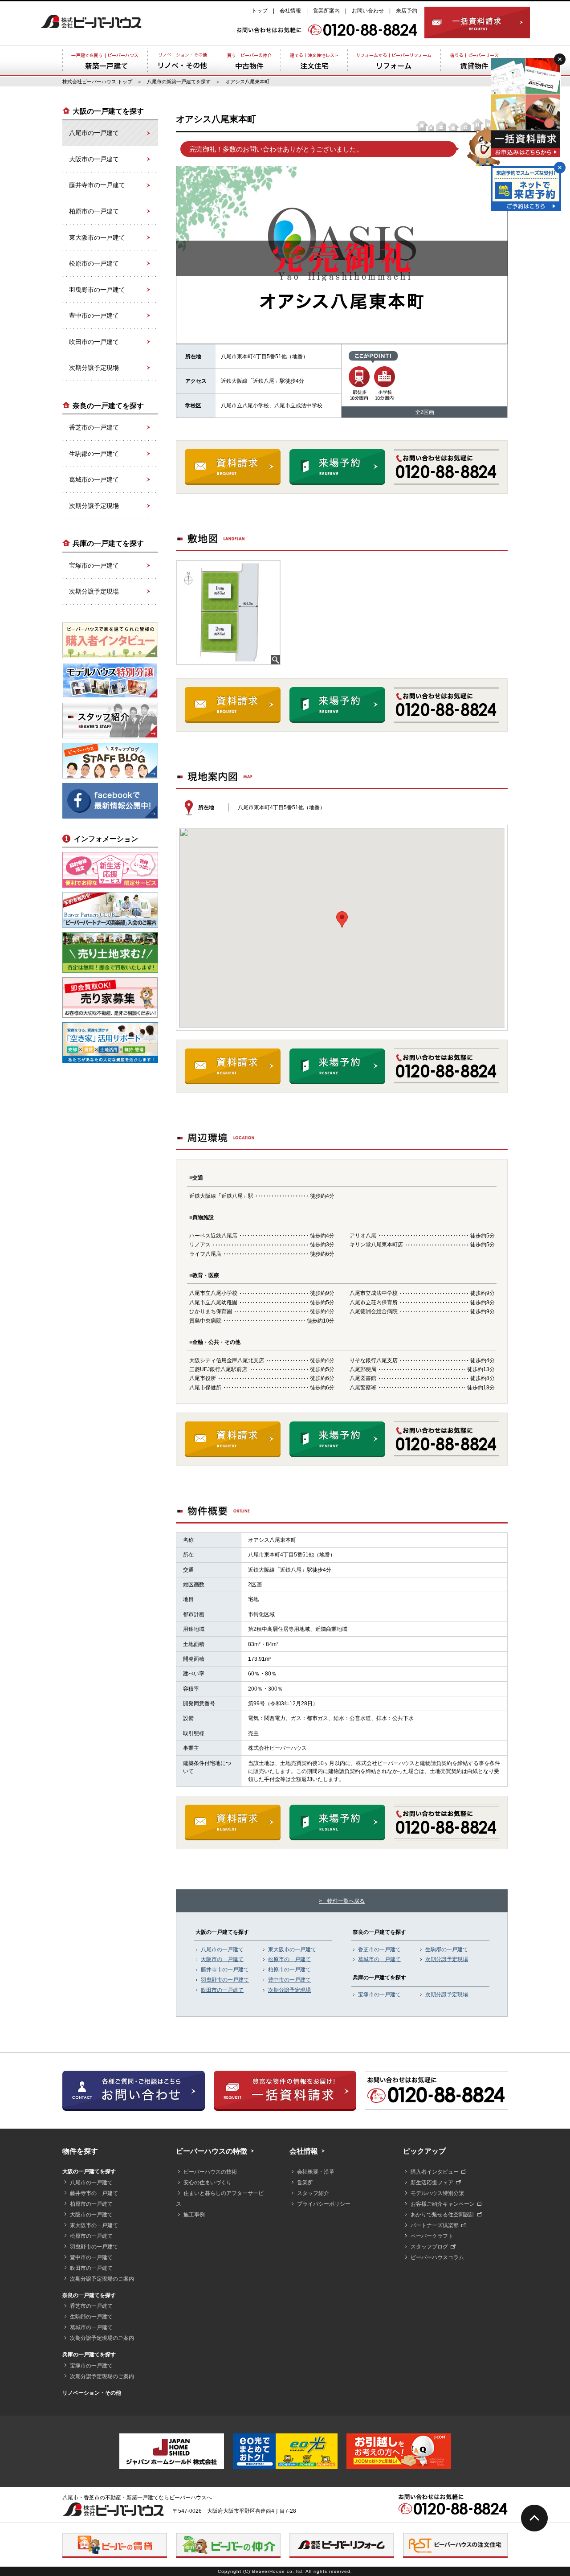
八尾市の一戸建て (222, 1949)
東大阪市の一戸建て (292, 1949)
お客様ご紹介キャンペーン (443, 2204)
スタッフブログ (429, 2247)
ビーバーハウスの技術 (210, 2172)
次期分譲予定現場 (289, 1990)
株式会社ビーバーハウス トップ (97, 82)
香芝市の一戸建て (379, 1949)
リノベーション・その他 (92, 2393)
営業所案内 (326, 11)
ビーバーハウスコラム (437, 2257)
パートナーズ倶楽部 (435, 2225)
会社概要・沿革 (316, 2172)
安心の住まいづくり (208, 2183)
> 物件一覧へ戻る (342, 1901)
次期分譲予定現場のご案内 (102, 2279)
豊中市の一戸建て (289, 1980)
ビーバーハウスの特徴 (212, 2151)
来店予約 (407, 11)
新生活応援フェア (432, 2183)
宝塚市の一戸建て (379, 1994)
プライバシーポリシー (324, 2204)
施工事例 (194, 2215)
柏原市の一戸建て (289, 1970)
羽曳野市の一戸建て (225, 1980)
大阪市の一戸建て (222, 1959)
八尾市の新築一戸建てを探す (179, 82)
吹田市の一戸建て (222, 1990)
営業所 (305, 2183)
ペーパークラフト (432, 2236)
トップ (260, 11)
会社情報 (290, 11)
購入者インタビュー (435, 2172)
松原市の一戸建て (289, 1959)
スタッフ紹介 (313, 2193)
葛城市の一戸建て (379, 1959)
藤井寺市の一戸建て (225, 1970)
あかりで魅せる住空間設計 (443, 2215)
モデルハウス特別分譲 (437, 2193)
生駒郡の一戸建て (447, 1949)
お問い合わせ (368, 11)
